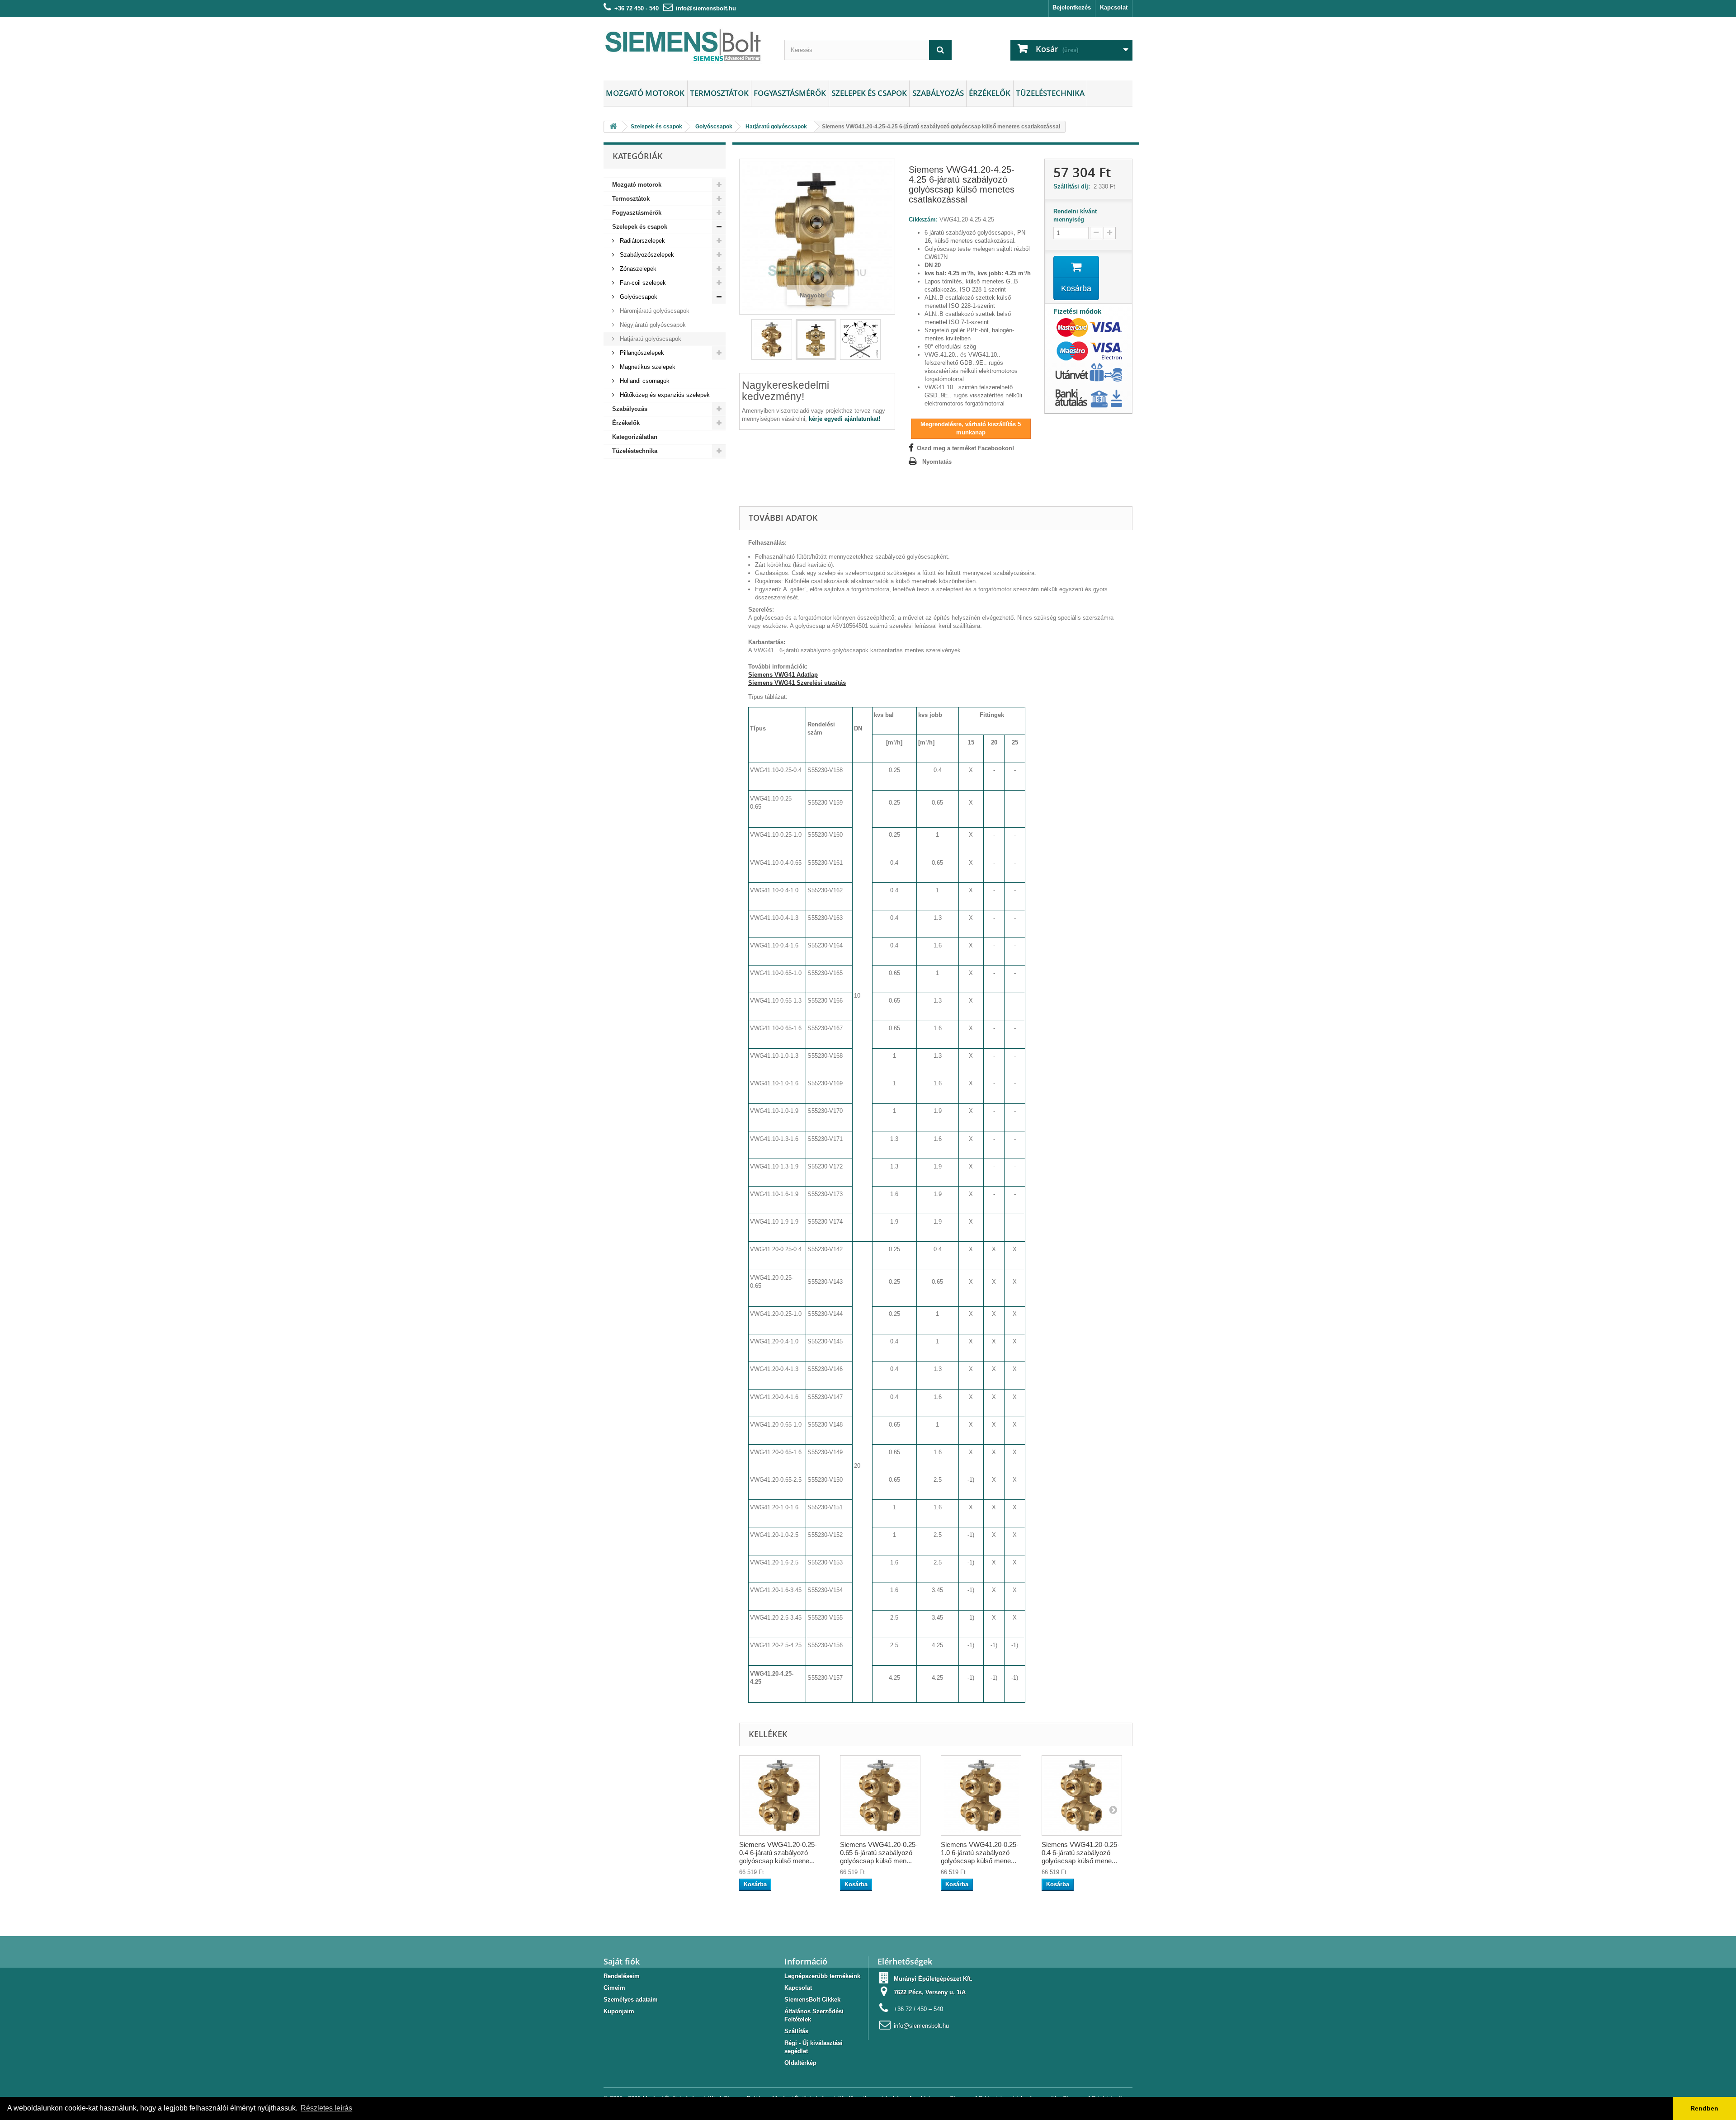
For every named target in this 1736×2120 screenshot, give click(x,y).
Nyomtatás (937, 462)
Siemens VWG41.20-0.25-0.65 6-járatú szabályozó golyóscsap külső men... (879, 1853)
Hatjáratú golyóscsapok (650, 339)
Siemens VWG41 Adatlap (783, 675)
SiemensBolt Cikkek (812, 2000)
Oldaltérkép (800, 2063)
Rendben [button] (1704, 2108)
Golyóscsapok (638, 297)
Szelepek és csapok (869, 93)
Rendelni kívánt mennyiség (1075, 215)
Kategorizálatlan (635, 437)
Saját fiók (622, 1961)
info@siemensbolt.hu (706, 8)
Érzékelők (990, 93)
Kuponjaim (619, 2011)
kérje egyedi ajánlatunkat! (844, 419)
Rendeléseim (622, 1976)
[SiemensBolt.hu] (687, 47)
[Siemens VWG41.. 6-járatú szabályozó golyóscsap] (772, 339)
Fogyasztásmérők (790, 93)
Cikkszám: (923, 219)
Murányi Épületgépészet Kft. (933, 1979)
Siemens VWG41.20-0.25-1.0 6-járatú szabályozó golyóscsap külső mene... (980, 1853)
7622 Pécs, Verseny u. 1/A (930, 1992)
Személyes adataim (631, 2000)
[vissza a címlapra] (613, 127)
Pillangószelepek (641, 353)
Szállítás (796, 2031)
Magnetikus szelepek (647, 367)
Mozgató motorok (645, 93)
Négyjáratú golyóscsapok (652, 325)
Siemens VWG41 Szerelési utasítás (797, 683)
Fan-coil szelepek (642, 283)
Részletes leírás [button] (326, 2108)
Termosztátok (719, 93)
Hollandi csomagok (644, 381)
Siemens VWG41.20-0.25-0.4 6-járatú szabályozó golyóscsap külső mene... (778, 1853)
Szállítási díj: (1073, 186)
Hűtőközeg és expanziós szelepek (664, 395)
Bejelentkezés (1072, 7)
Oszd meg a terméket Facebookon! (965, 448)
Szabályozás (938, 93)
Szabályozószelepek (646, 255)
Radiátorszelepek (642, 241)
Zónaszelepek (637, 269)
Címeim (614, 1988)
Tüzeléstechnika (1050, 93)
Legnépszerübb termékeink (822, 1976)
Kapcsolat (1114, 7)
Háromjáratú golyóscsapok (654, 311)
